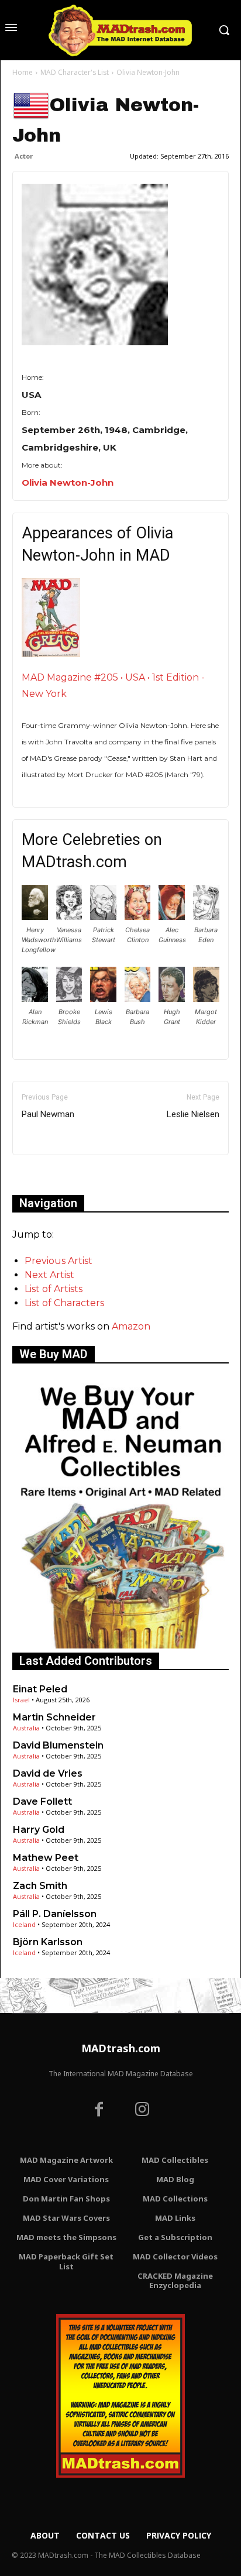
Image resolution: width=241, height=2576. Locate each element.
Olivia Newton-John (68, 482)
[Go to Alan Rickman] (35, 999)
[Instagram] (142, 2111)
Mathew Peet (46, 1858)
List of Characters (64, 1303)
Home (23, 72)
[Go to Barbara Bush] (138, 999)
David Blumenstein (58, 1745)
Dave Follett (42, 1802)
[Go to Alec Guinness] (172, 917)
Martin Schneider (54, 1717)
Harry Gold (39, 1830)
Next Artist (49, 1275)
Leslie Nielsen (193, 1114)
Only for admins (53, 1175)
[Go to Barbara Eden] (206, 917)
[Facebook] (99, 2111)
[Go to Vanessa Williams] (69, 917)
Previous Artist (58, 1261)
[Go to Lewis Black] (103, 999)
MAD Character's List (75, 72)
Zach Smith (40, 1886)
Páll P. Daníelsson (55, 1914)
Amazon (131, 1326)
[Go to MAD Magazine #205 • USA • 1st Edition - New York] (120, 618)
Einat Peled (40, 1689)
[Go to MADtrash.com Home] (120, 30)
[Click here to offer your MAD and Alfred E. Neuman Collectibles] (120, 1645)
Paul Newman (48, 1114)
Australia (26, 1728)
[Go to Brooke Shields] (69, 999)
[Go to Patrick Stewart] (103, 917)
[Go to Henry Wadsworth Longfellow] (35, 917)
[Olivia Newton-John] (120, 265)
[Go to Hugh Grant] (172, 999)
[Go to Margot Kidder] (206, 999)
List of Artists (54, 1289)
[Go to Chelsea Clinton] (138, 917)
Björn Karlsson (48, 1942)
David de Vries (48, 1773)
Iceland (24, 1924)
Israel (21, 1700)
